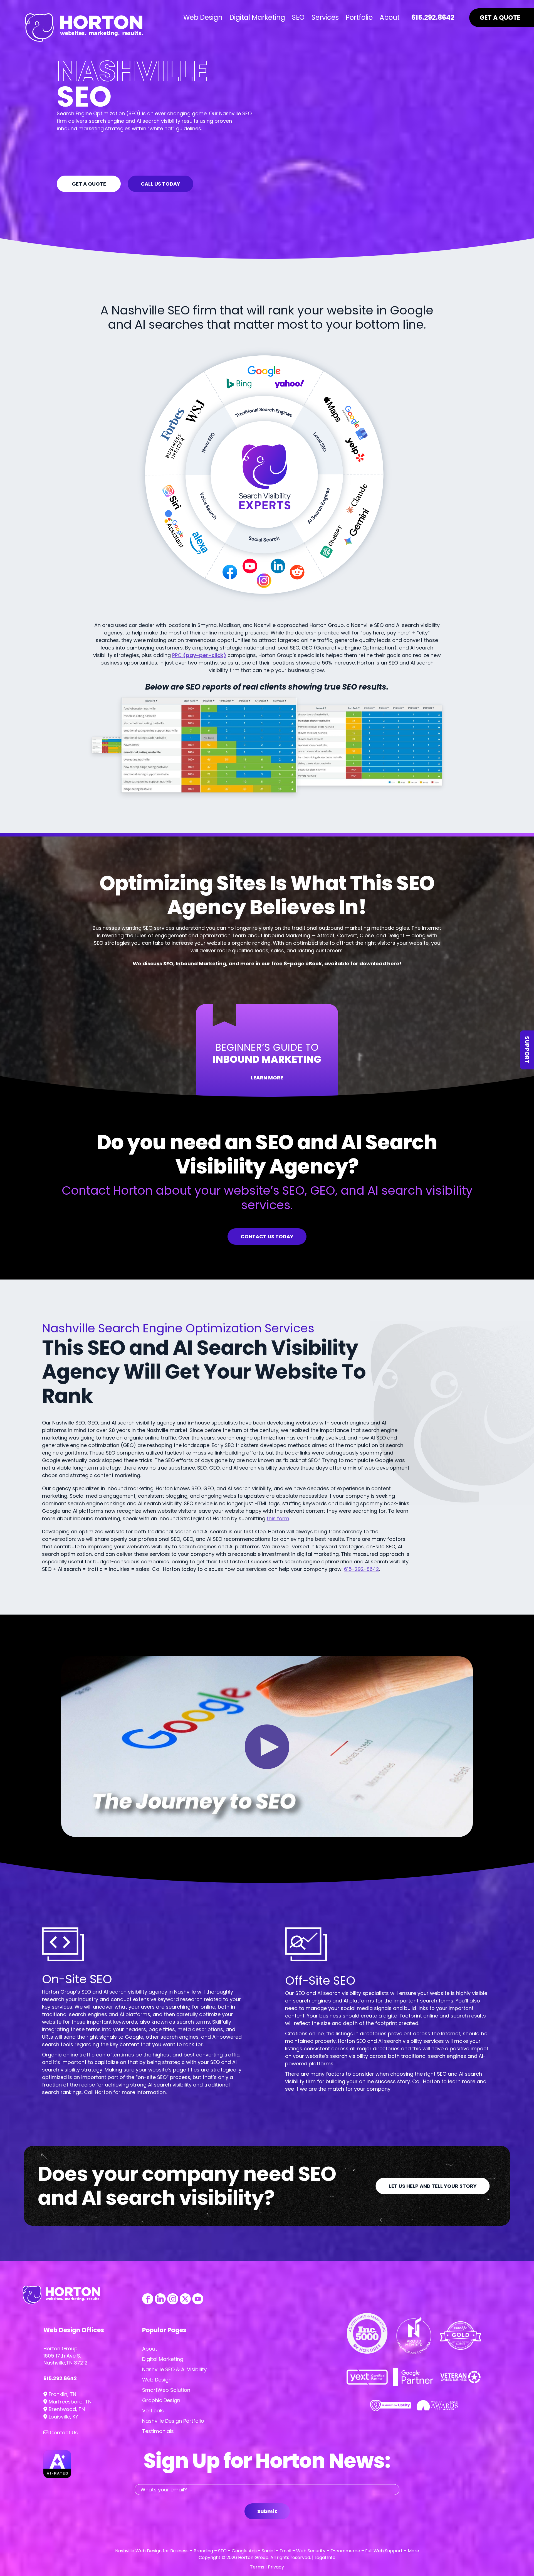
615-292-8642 (362, 1569)
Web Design (157, 2380)
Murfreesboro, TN (69, 2402)
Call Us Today (160, 184)
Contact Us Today (267, 1237)
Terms (257, 2567)
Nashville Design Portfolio (173, 2421)
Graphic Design (161, 2400)
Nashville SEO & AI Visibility (174, 2369)
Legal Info (325, 2557)
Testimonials (158, 2431)
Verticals (153, 2411)
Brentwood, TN (66, 2409)
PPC (199, 655)
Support (527, 1050)
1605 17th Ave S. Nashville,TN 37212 (65, 2359)
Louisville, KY (63, 2417)
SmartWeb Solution (166, 2390)
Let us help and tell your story (433, 2186)
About (150, 2349)
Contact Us (63, 2433)
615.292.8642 (60, 2378)
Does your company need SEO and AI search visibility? (187, 2186)
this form (278, 1518)
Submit (267, 2511)
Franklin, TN (62, 2394)
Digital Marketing (163, 2359)
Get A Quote (89, 184)
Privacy (276, 2567)
